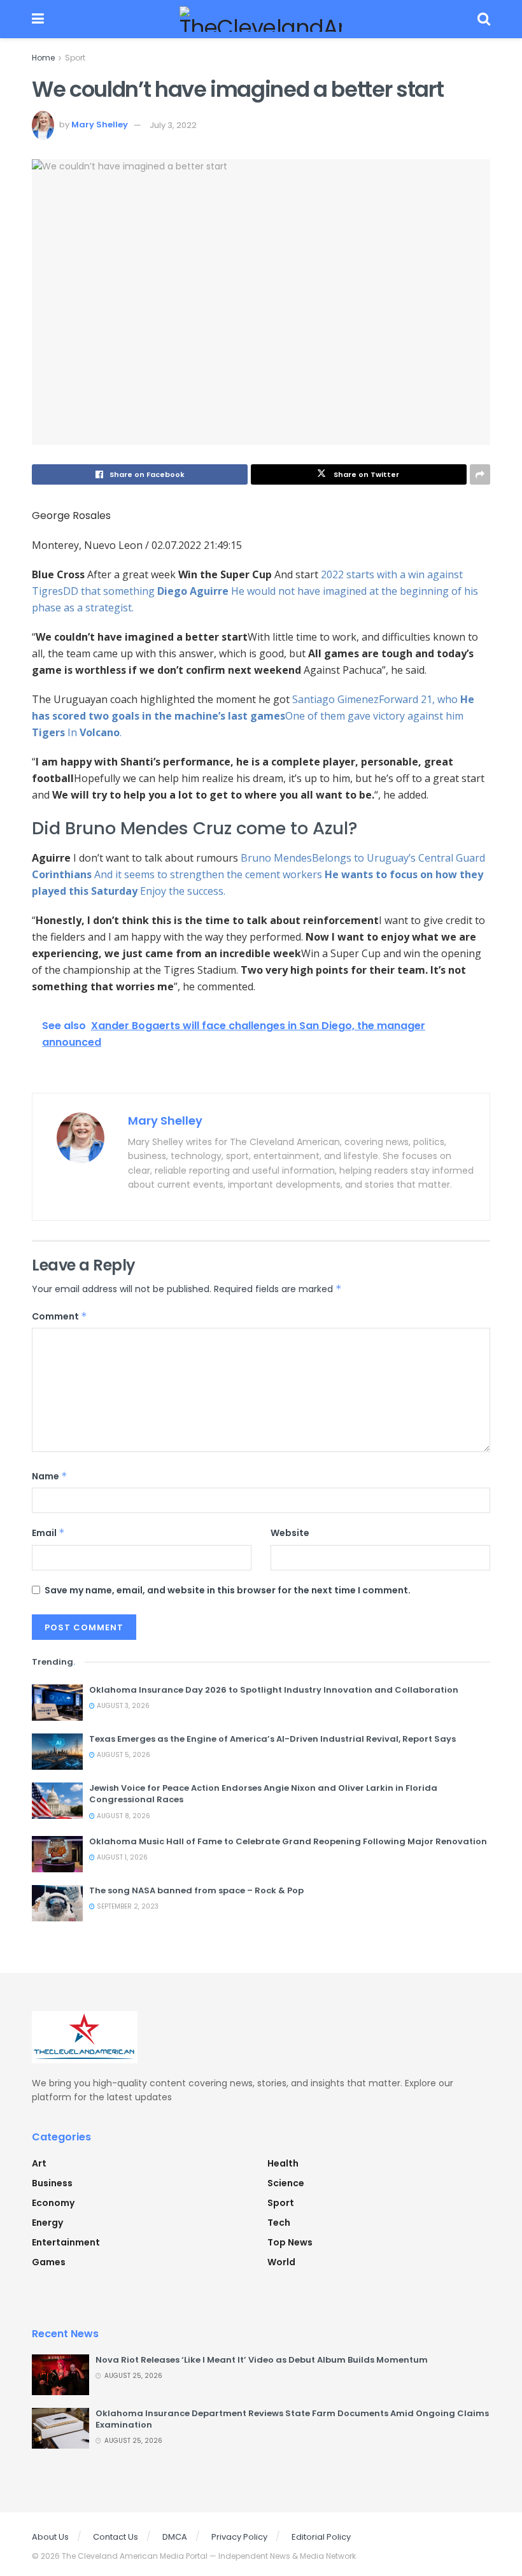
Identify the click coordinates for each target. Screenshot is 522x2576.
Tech (279, 2223)
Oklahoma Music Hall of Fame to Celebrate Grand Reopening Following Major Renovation (288, 1841)
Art (39, 2163)
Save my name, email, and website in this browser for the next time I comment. (228, 1590)
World (281, 2262)
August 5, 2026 (123, 1755)
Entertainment (66, 2242)
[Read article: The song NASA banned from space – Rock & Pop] (57, 1903)
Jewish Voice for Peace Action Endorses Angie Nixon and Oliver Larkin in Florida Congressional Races (263, 1794)
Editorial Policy (321, 2537)
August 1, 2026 (121, 1857)
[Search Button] (484, 19)
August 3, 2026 (122, 1706)
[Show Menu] (38, 19)
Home (43, 58)
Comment (60, 1316)
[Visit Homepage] (261, 19)
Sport (75, 58)
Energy (47, 2223)
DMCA (175, 2537)
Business (52, 2183)
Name (50, 1476)
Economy (53, 2203)
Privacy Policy (239, 2537)
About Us (50, 2537)
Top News (290, 2242)
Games (49, 2262)
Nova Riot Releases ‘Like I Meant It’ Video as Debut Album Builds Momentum (262, 2360)
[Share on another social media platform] (480, 474)
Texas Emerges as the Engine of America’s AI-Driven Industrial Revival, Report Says (272, 1739)
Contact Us (116, 2537)
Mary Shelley (100, 125)
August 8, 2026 (123, 1816)
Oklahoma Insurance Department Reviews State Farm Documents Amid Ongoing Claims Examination (292, 2419)
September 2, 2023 (127, 1906)
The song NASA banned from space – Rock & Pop (196, 1890)
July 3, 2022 (173, 125)
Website (290, 1533)
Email (48, 1533)
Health (283, 2163)
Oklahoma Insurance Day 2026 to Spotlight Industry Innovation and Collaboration (274, 1690)
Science (286, 2183)
